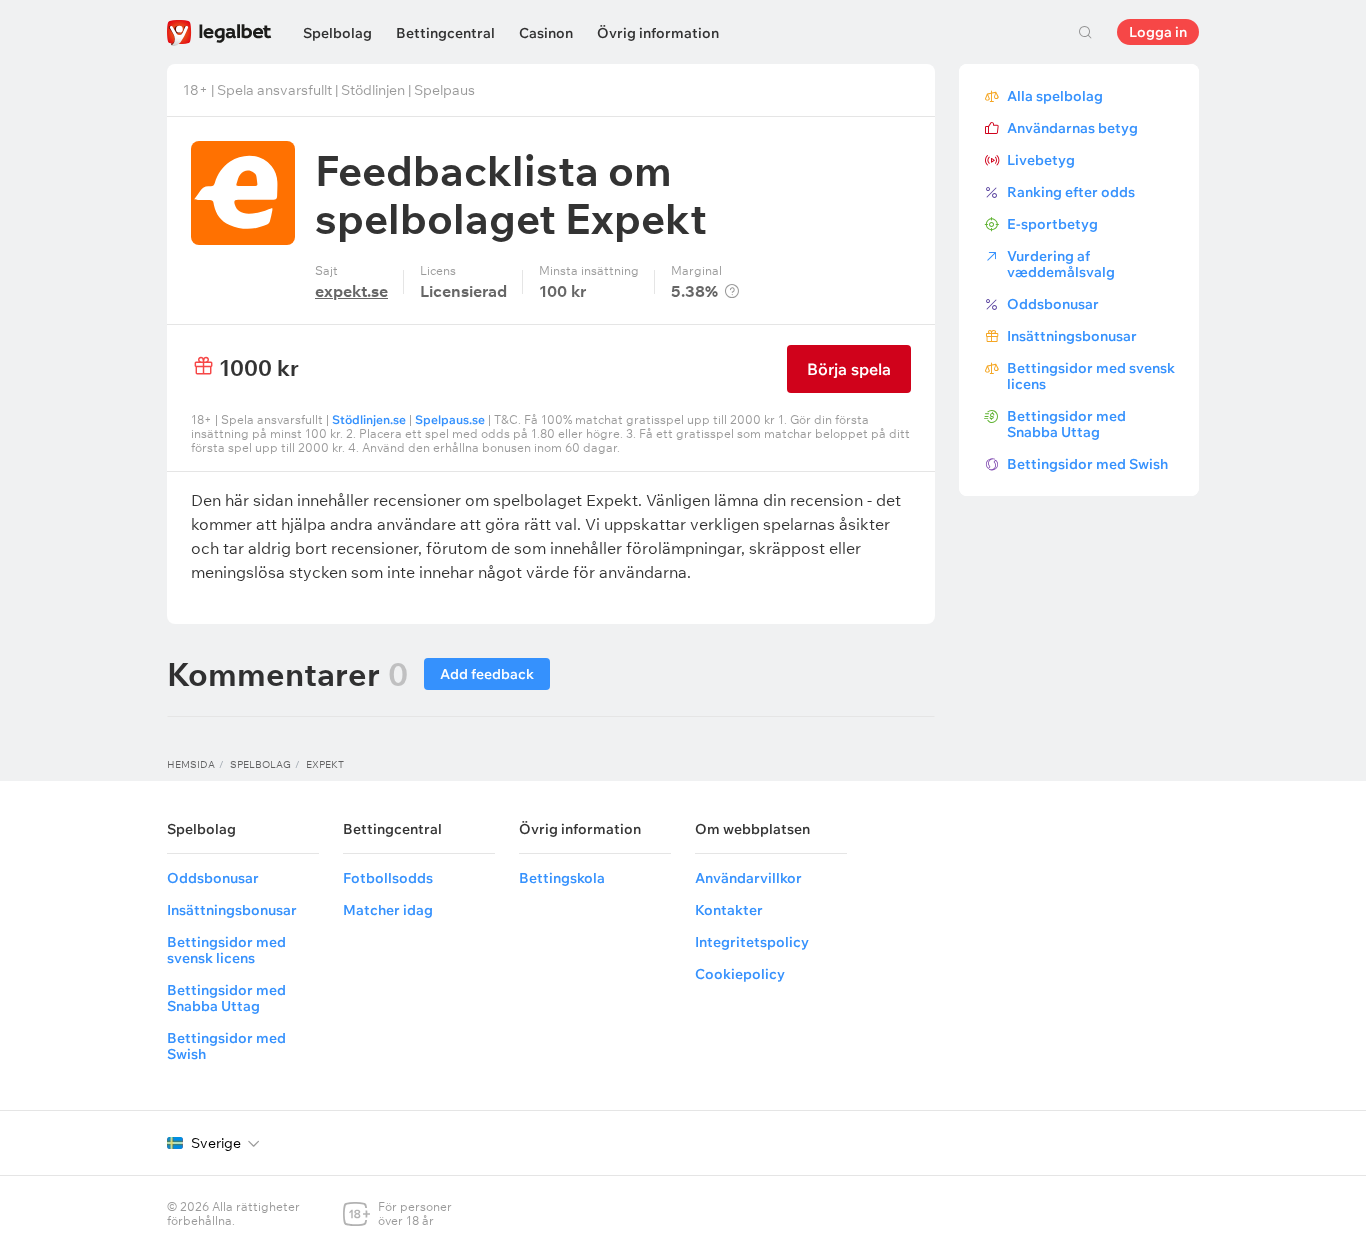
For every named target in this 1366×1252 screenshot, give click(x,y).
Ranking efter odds (1071, 192)
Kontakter (729, 910)
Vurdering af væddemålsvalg (1061, 264)
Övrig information (658, 33)
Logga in (1158, 32)
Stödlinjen (373, 90)
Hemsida (191, 764)
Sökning (1085, 32)
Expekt (325, 764)
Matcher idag (388, 910)
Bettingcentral (445, 33)
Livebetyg (1041, 160)
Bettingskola (562, 878)
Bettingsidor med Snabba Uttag (1066, 424)
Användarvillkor (748, 878)
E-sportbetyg (1052, 224)
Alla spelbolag (1055, 96)
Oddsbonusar (1053, 304)
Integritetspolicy (752, 942)
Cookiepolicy (740, 974)
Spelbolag (337, 33)
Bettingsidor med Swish (1087, 464)
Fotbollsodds (388, 878)
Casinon (546, 33)
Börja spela (849, 369)
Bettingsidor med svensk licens (1091, 376)
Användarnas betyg (1072, 128)
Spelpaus (444, 90)
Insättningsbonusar (1072, 336)
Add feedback (487, 674)
